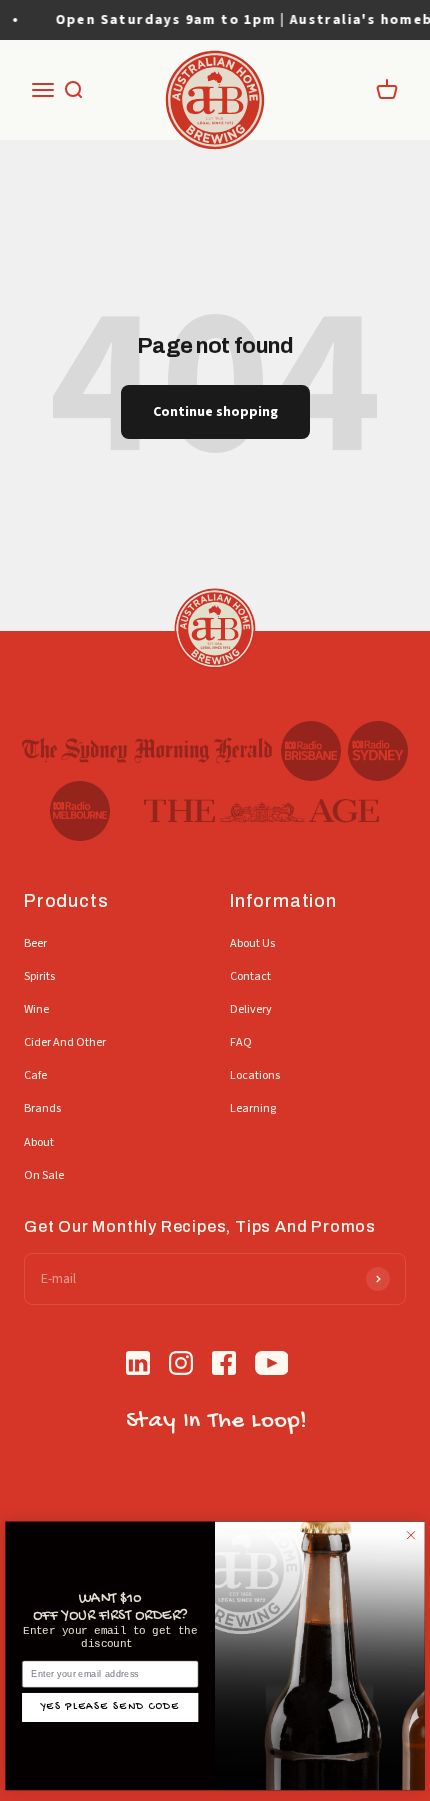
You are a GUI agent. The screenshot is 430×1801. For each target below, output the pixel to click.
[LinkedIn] (138, 1366)
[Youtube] (272, 1366)
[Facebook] (224, 1366)
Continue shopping (215, 412)
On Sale (44, 1175)
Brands (42, 1108)
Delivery (251, 1009)
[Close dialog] (411, 1535)
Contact (250, 976)
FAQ (241, 1042)
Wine (36, 1009)
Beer (35, 943)
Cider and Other (65, 1042)
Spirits (39, 976)
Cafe (35, 1075)
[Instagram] (181, 1366)
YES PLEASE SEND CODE (110, 1707)
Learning (253, 1108)
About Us (252, 943)
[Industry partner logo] (147, 751)
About (39, 1142)
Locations (255, 1075)
